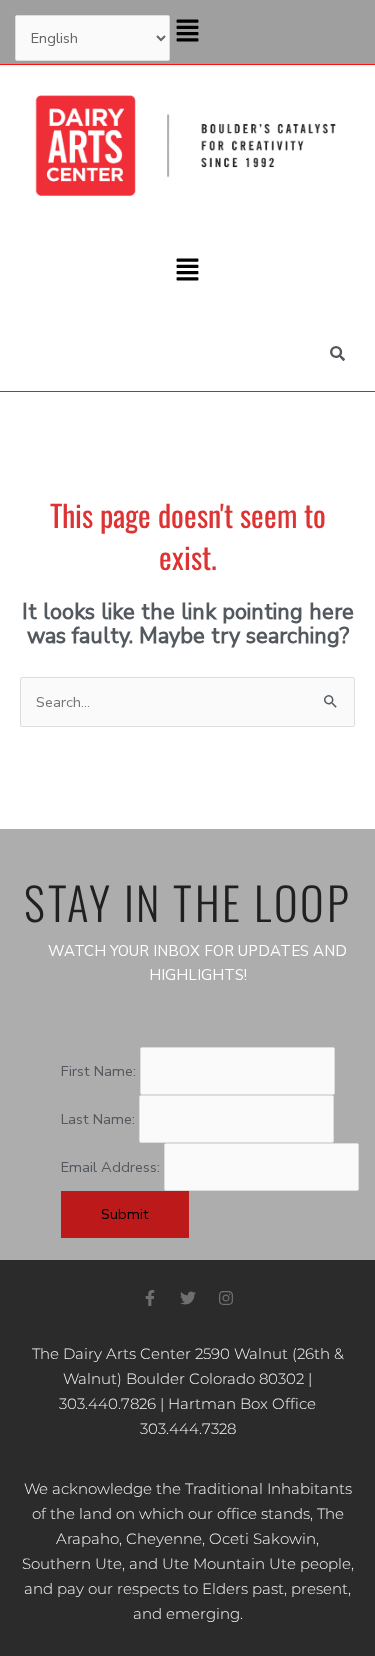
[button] (187, 32)
